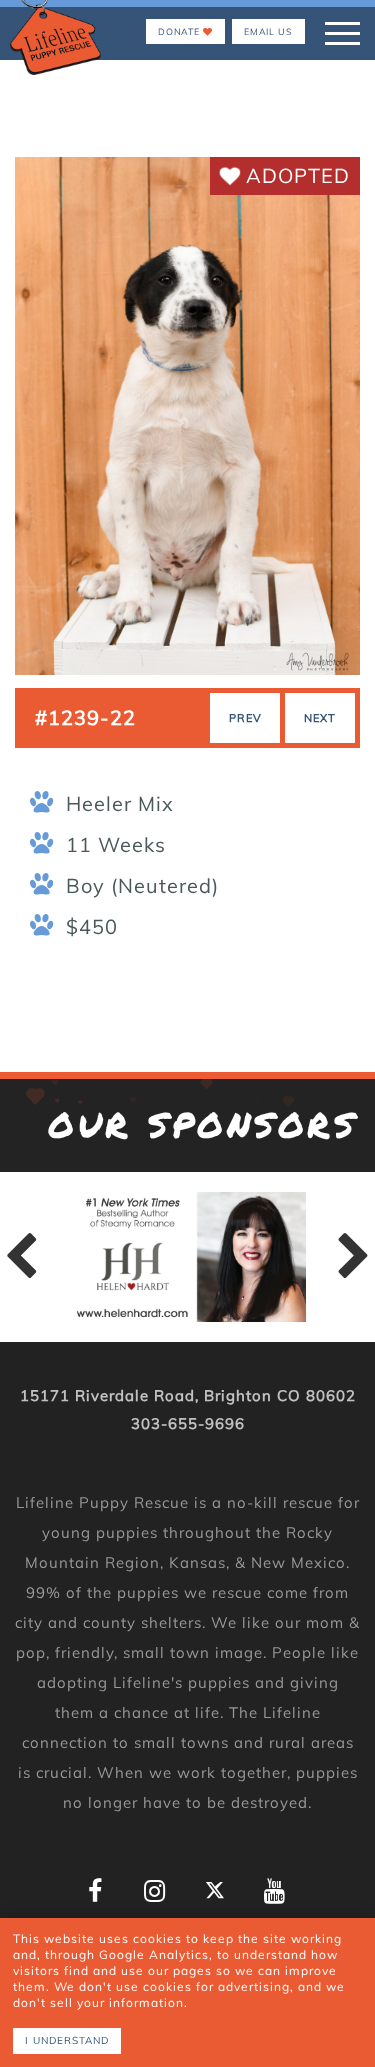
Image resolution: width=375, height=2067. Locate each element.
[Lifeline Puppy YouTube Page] (275, 1891)
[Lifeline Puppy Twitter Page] (215, 1890)
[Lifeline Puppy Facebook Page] (95, 1891)
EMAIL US (268, 31)
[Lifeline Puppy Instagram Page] (155, 1891)
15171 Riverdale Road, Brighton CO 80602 (188, 1395)
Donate (180, 31)
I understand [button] (67, 2040)
